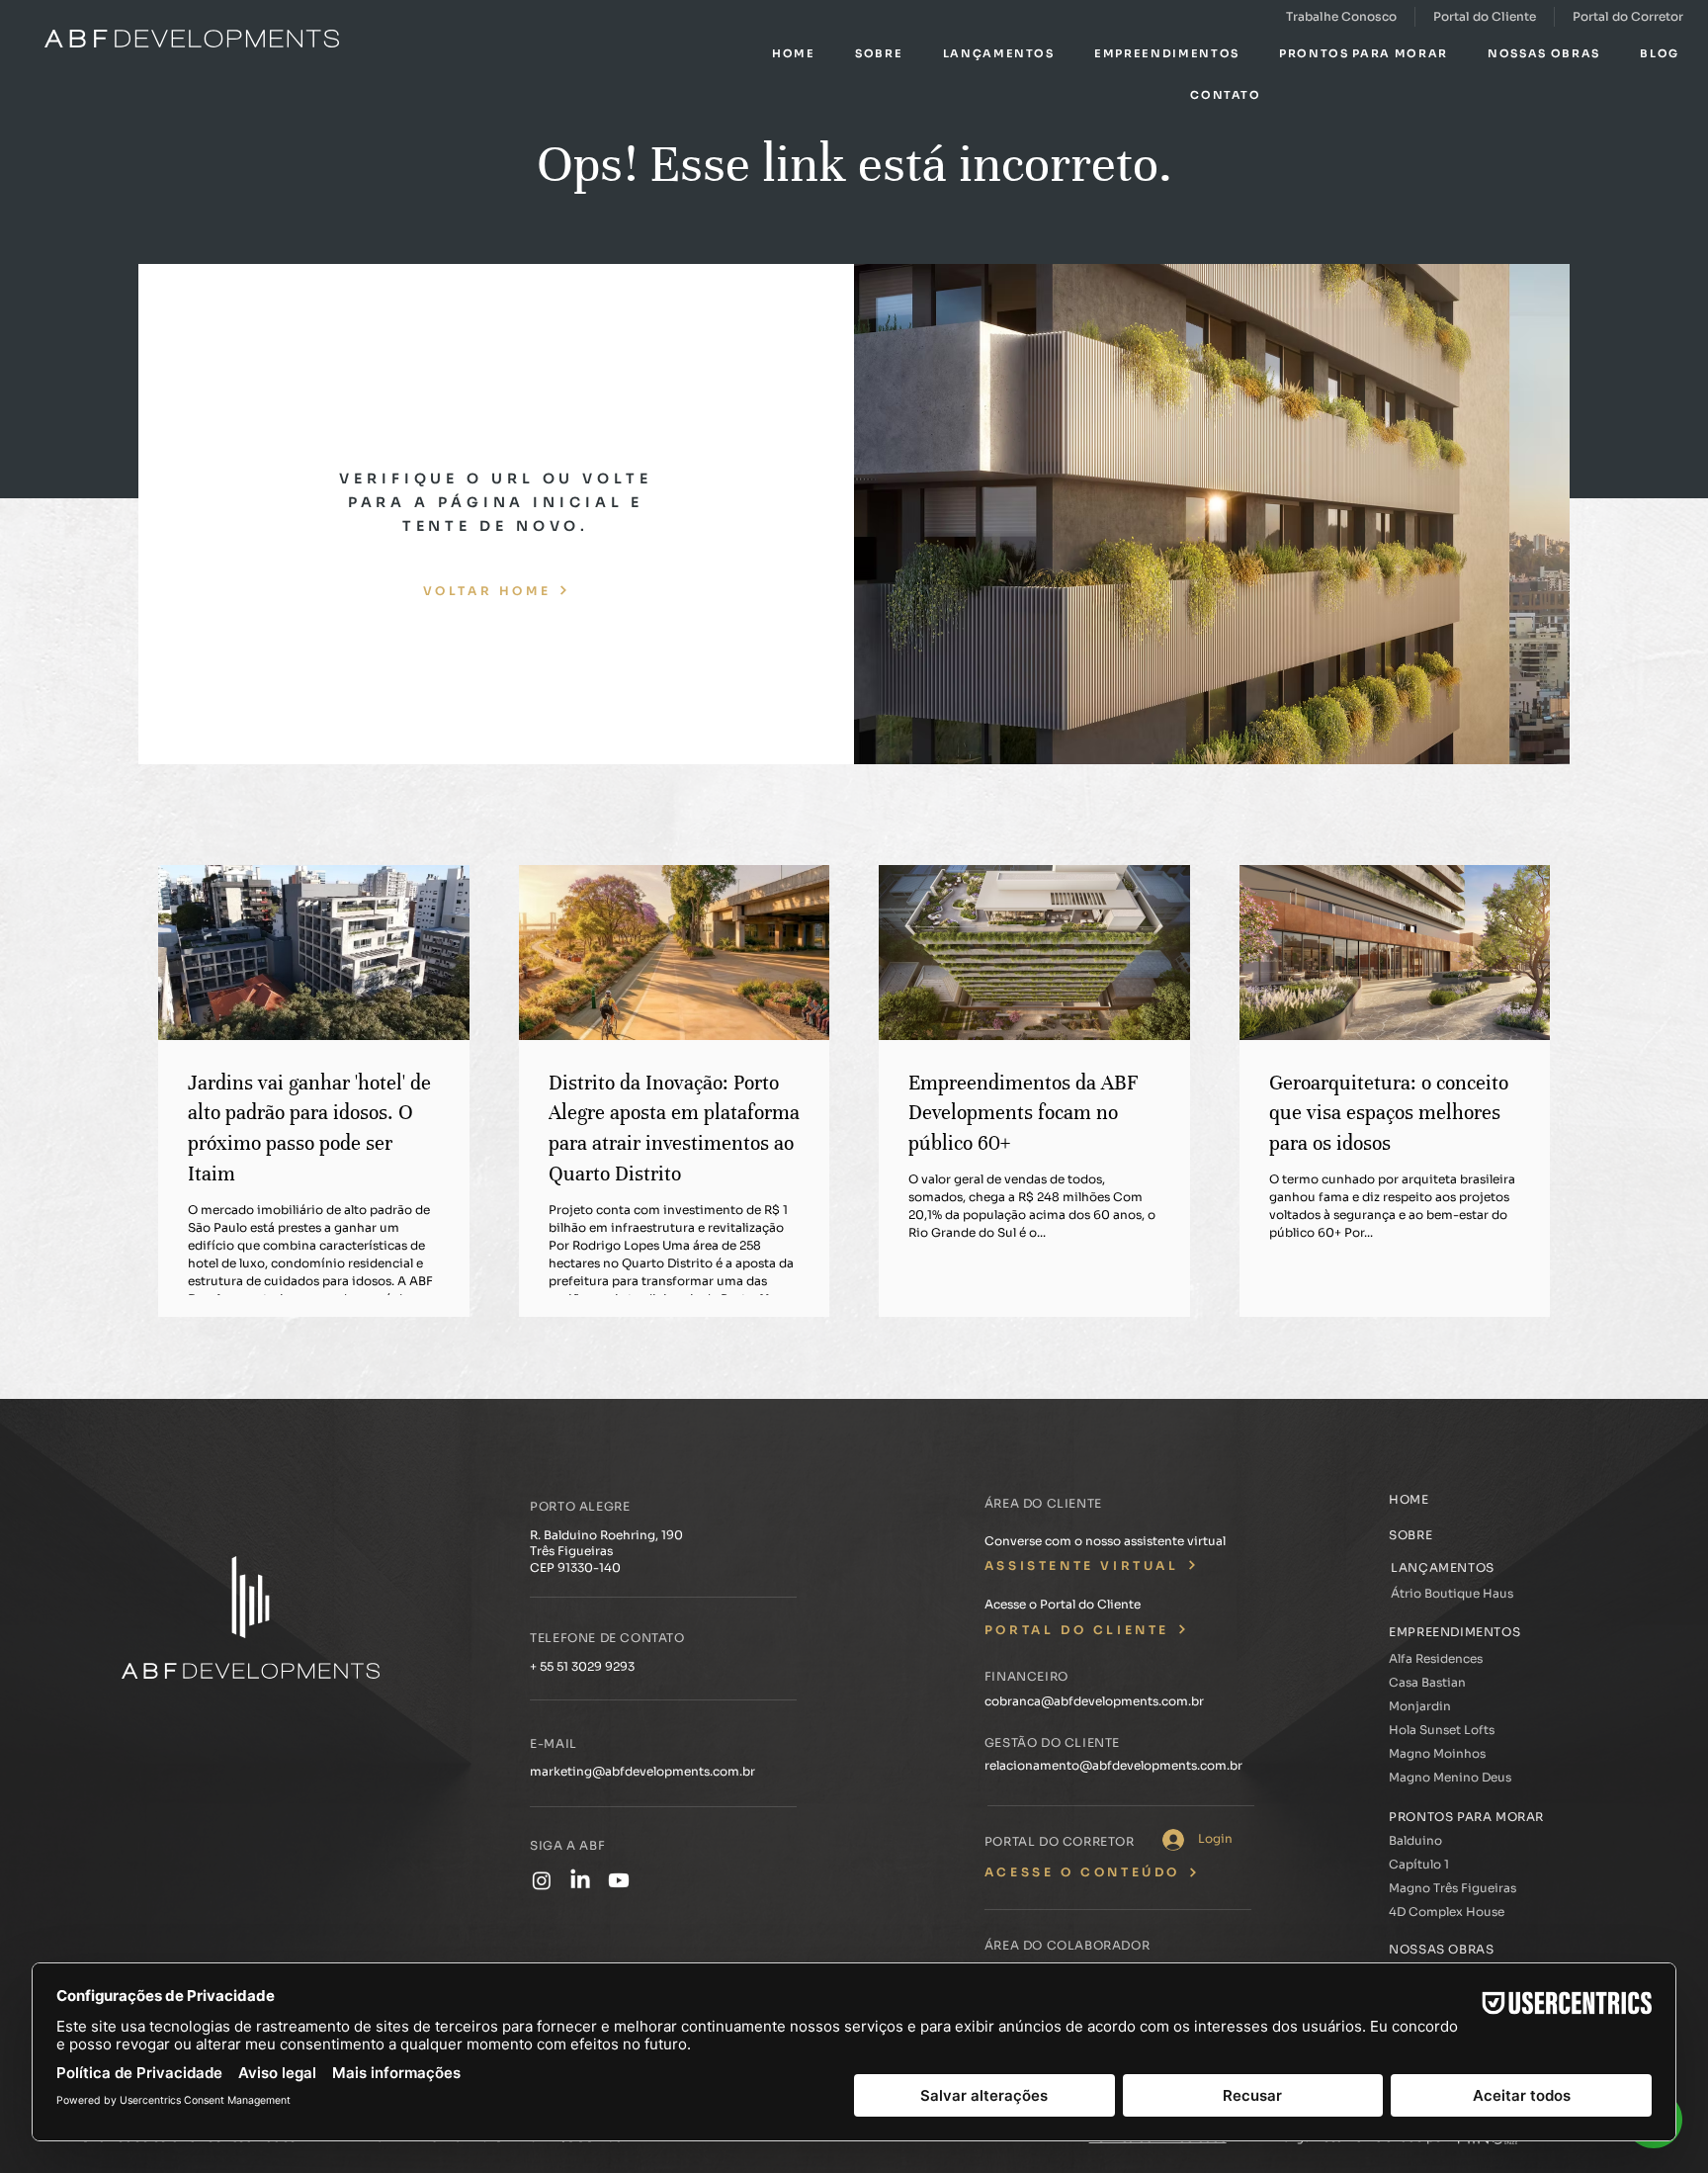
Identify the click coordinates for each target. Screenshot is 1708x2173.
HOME (1409, 1499)
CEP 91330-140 (575, 1567)
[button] (879, 53)
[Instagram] (542, 1880)
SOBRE (1410, 1535)
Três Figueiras (571, 1551)
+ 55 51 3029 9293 (582, 1666)
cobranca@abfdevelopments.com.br (1094, 1701)
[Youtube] (619, 1880)
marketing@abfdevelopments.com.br (642, 1771)
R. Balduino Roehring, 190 (606, 1535)
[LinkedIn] (580, 1880)
